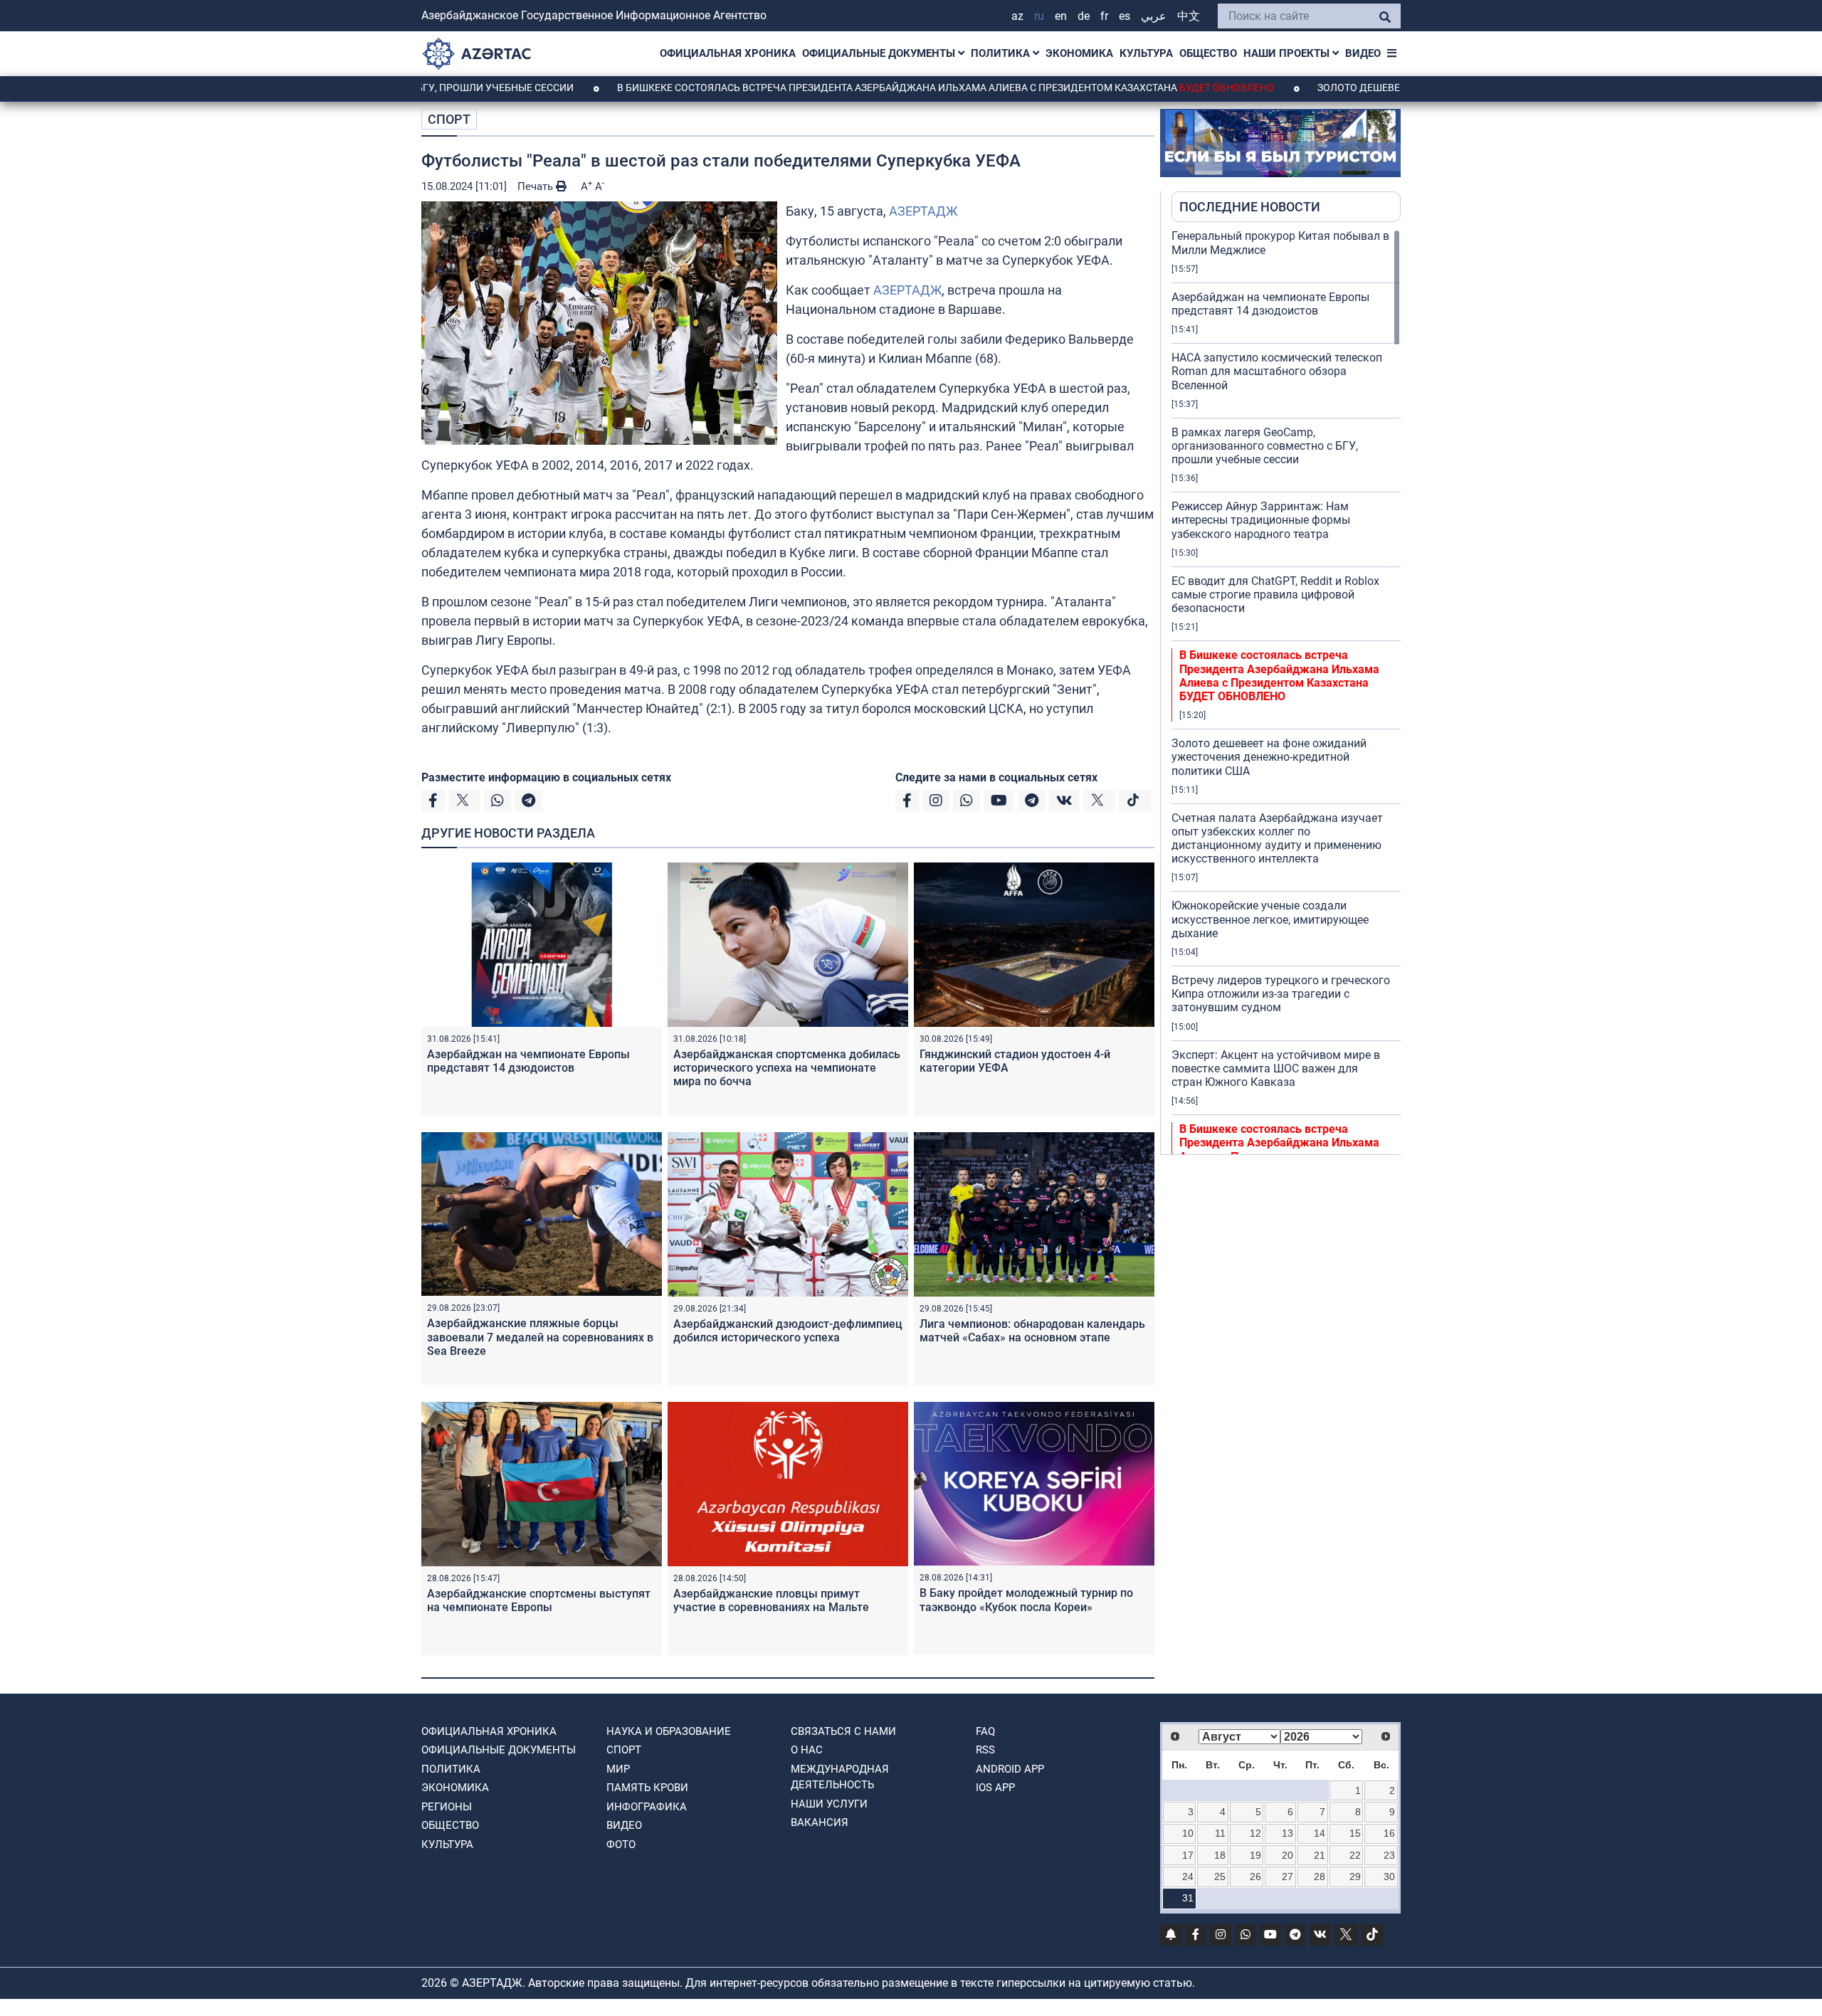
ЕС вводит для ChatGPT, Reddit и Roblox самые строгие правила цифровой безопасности (1275, 595)
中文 (1189, 16)
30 (1389, 1877)
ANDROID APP (1010, 1769)
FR (1104, 16)
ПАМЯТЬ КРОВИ (647, 1788)
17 (1188, 1855)
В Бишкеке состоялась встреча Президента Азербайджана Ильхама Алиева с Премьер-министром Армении (1279, 1150)
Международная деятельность (840, 1777)
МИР (618, 1769)
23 (1389, 1855)
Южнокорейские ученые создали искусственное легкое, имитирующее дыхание (1270, 919)
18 (1220, 1855)
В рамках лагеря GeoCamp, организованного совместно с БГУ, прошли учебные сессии (1265, 446)
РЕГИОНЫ (447, 1807)
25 (1220, 1877)
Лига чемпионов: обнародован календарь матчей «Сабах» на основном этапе (1032, 1331)
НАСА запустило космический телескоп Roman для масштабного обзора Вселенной (1277, 371)
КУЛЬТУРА (1146, 53)
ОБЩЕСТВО (1208, 53)
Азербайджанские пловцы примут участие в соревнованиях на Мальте (771, 1600)
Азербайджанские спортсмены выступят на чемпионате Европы (539, 1600)
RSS (985, 1750)
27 (1287, 1877)
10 (1188, 1833)
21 (1320, 1855)
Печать (537, 186)
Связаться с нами (843, 1731)
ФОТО (621, 1845)
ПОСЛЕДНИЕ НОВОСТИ (1250, 207)
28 (1320, 1877)
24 (1188, 1877)
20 (1287, 1855)
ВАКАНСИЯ (820, 1822)
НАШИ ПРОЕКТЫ (1288, 53)
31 (1188, 1898)
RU (1039, 16)
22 (1355, 1855)
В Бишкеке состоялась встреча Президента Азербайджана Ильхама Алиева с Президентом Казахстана (855, 88)
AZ (1017, 16)
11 (1220, 1833)
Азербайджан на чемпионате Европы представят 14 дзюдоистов (528, 1061)
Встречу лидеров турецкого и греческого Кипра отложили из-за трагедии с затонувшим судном (1281, 994)
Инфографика (647, 1807)
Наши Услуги (829, 1804)
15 (1355, 1833)
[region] (1286, 692)
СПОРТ (449, 119)
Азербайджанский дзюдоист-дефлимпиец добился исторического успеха (788, 1331)
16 (1389, 1833)
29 (1355, 1877)
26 (1255, 1877)
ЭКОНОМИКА (1079, 53)
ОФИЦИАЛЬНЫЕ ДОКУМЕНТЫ (880, 53)
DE (1084, 16)
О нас (807, 1750)
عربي (1154, 16)
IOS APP (995, 1788)
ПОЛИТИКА (1002, 53)
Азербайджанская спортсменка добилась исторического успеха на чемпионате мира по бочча (787, 1068)
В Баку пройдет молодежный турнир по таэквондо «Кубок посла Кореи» (1026, 1600)
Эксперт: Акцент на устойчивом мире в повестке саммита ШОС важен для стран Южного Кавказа (1276, 1068)
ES (1125, 16)
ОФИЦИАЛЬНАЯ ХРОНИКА (728, 53)
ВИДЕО (1363, 53)
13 (1287, 1833)
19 (1255, 1855)
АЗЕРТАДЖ (923, 211)
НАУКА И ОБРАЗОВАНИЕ (669, 1731)
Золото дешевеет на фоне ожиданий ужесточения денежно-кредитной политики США (1269, 757)
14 (1320, 1833)
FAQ (985, 1731)
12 (1255, 1833)
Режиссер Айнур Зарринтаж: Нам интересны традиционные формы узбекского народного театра (1261, 520)
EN (1061, 16)
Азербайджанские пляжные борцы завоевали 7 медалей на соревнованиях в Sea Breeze (540, 1337)
